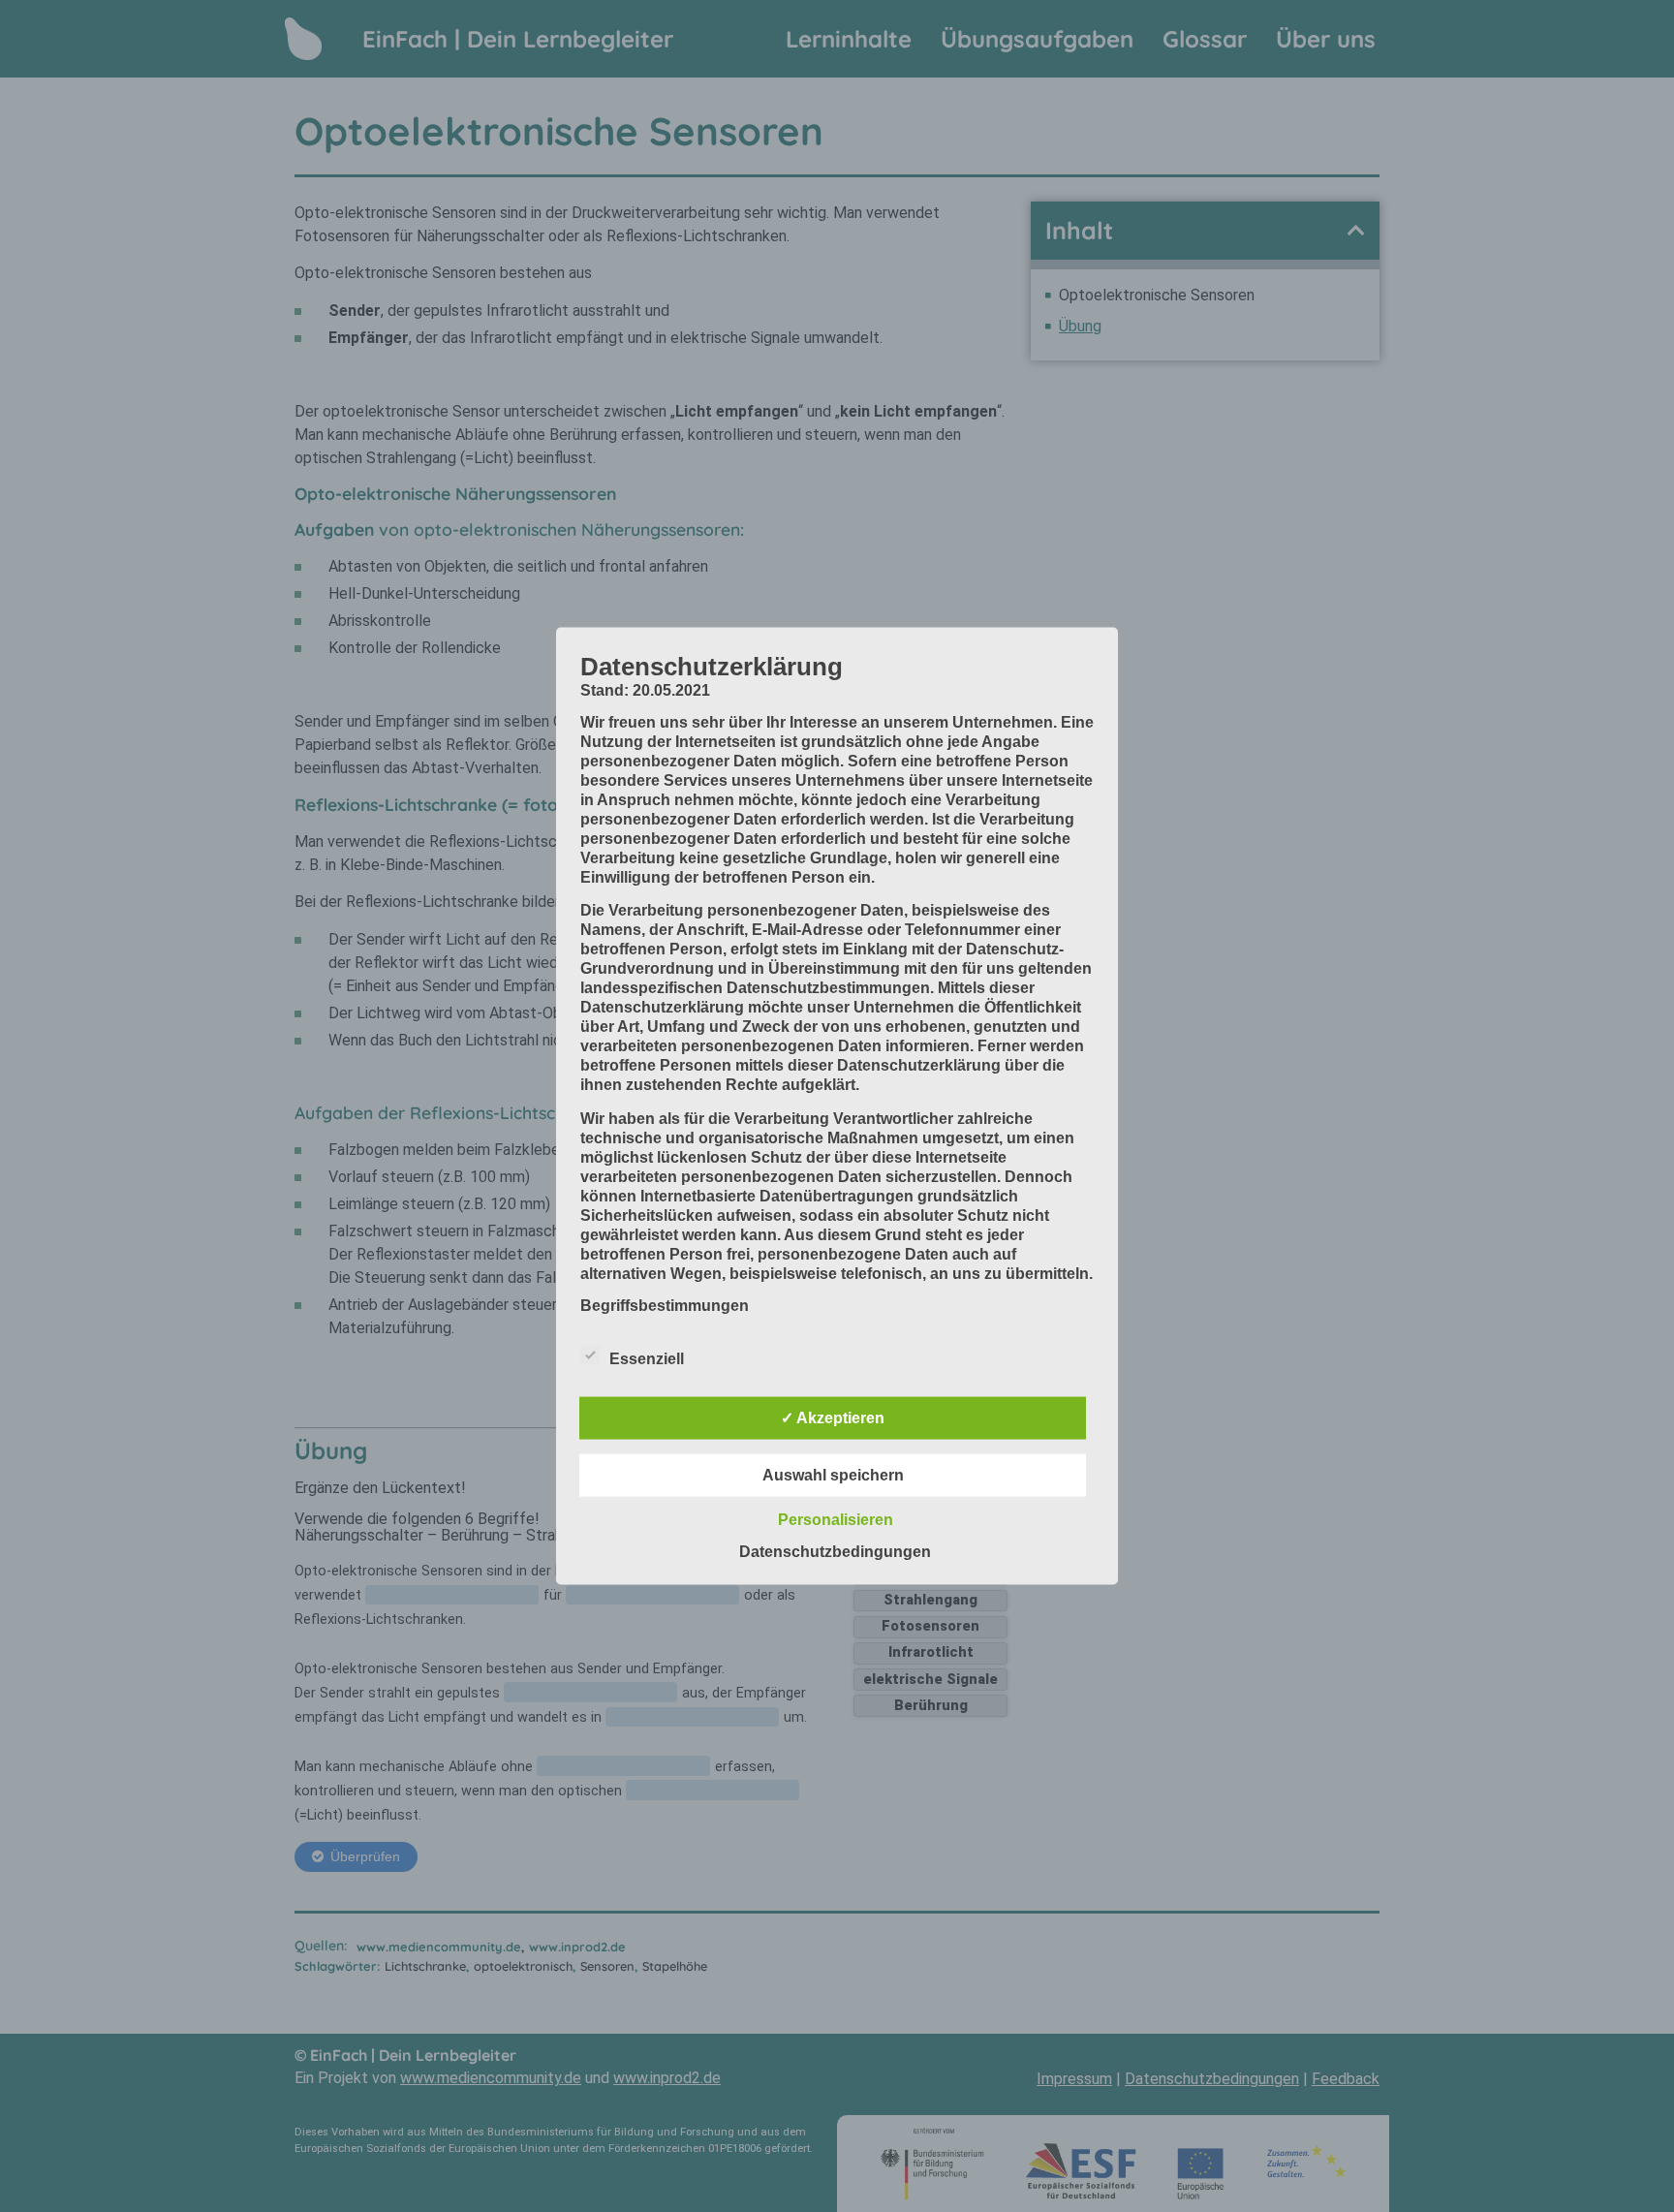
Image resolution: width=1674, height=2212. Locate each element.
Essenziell (647, 1359)
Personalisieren (836, 1520)
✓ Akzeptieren (833, 1418)
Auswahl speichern (833, 1475)
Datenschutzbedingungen (835, 1552)
